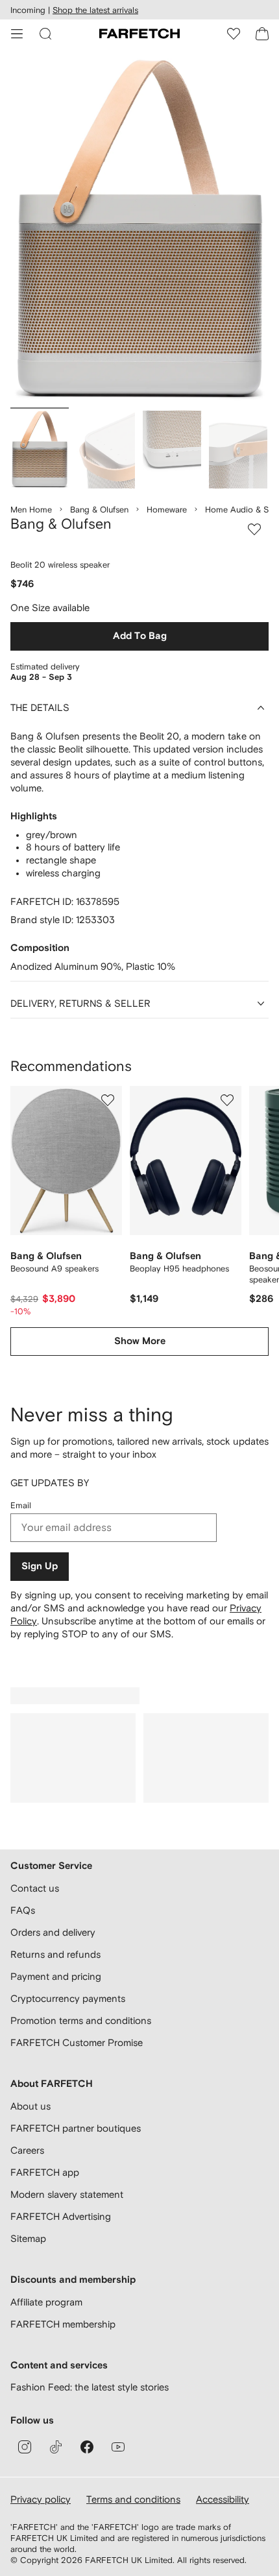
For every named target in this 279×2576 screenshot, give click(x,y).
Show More (140, 1341)
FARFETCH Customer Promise (77, 2042)
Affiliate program (46, 2302)
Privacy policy (41, 2499)
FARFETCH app (45, 2172)
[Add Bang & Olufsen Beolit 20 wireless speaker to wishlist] (254, 529)
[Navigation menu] (17, 34)
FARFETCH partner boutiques (76, 2128)
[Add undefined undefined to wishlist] (108, 1100)
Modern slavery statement (67, 2194)
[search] (45, 34)
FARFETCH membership (63, 2324)
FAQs (23, 1910)
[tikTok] (56, 2447)
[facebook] (87, 2447)
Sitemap (28, 2238)
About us (30, 2106)
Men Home (31, 510)
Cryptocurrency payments (68, 1998)
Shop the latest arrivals (95, 10)
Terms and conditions (133, 2499)
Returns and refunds (55, 1954)
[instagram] (25, 2447)
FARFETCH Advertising (61, 2216)
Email (21, 1505)
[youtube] (118, 2447)
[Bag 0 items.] (262, 34)
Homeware (167, 510)
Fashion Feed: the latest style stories (90, 2387)
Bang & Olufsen (99, 510)
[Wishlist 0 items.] (234, 34)
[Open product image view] (139, 231)
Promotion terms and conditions (81, 2020)
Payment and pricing (56, 1976)
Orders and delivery (53, 1932)
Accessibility (223, 2499)
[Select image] (40, 450)
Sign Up (40, 1566)
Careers (27, 2150)
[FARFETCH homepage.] (139, 34)
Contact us (35, 1888)
